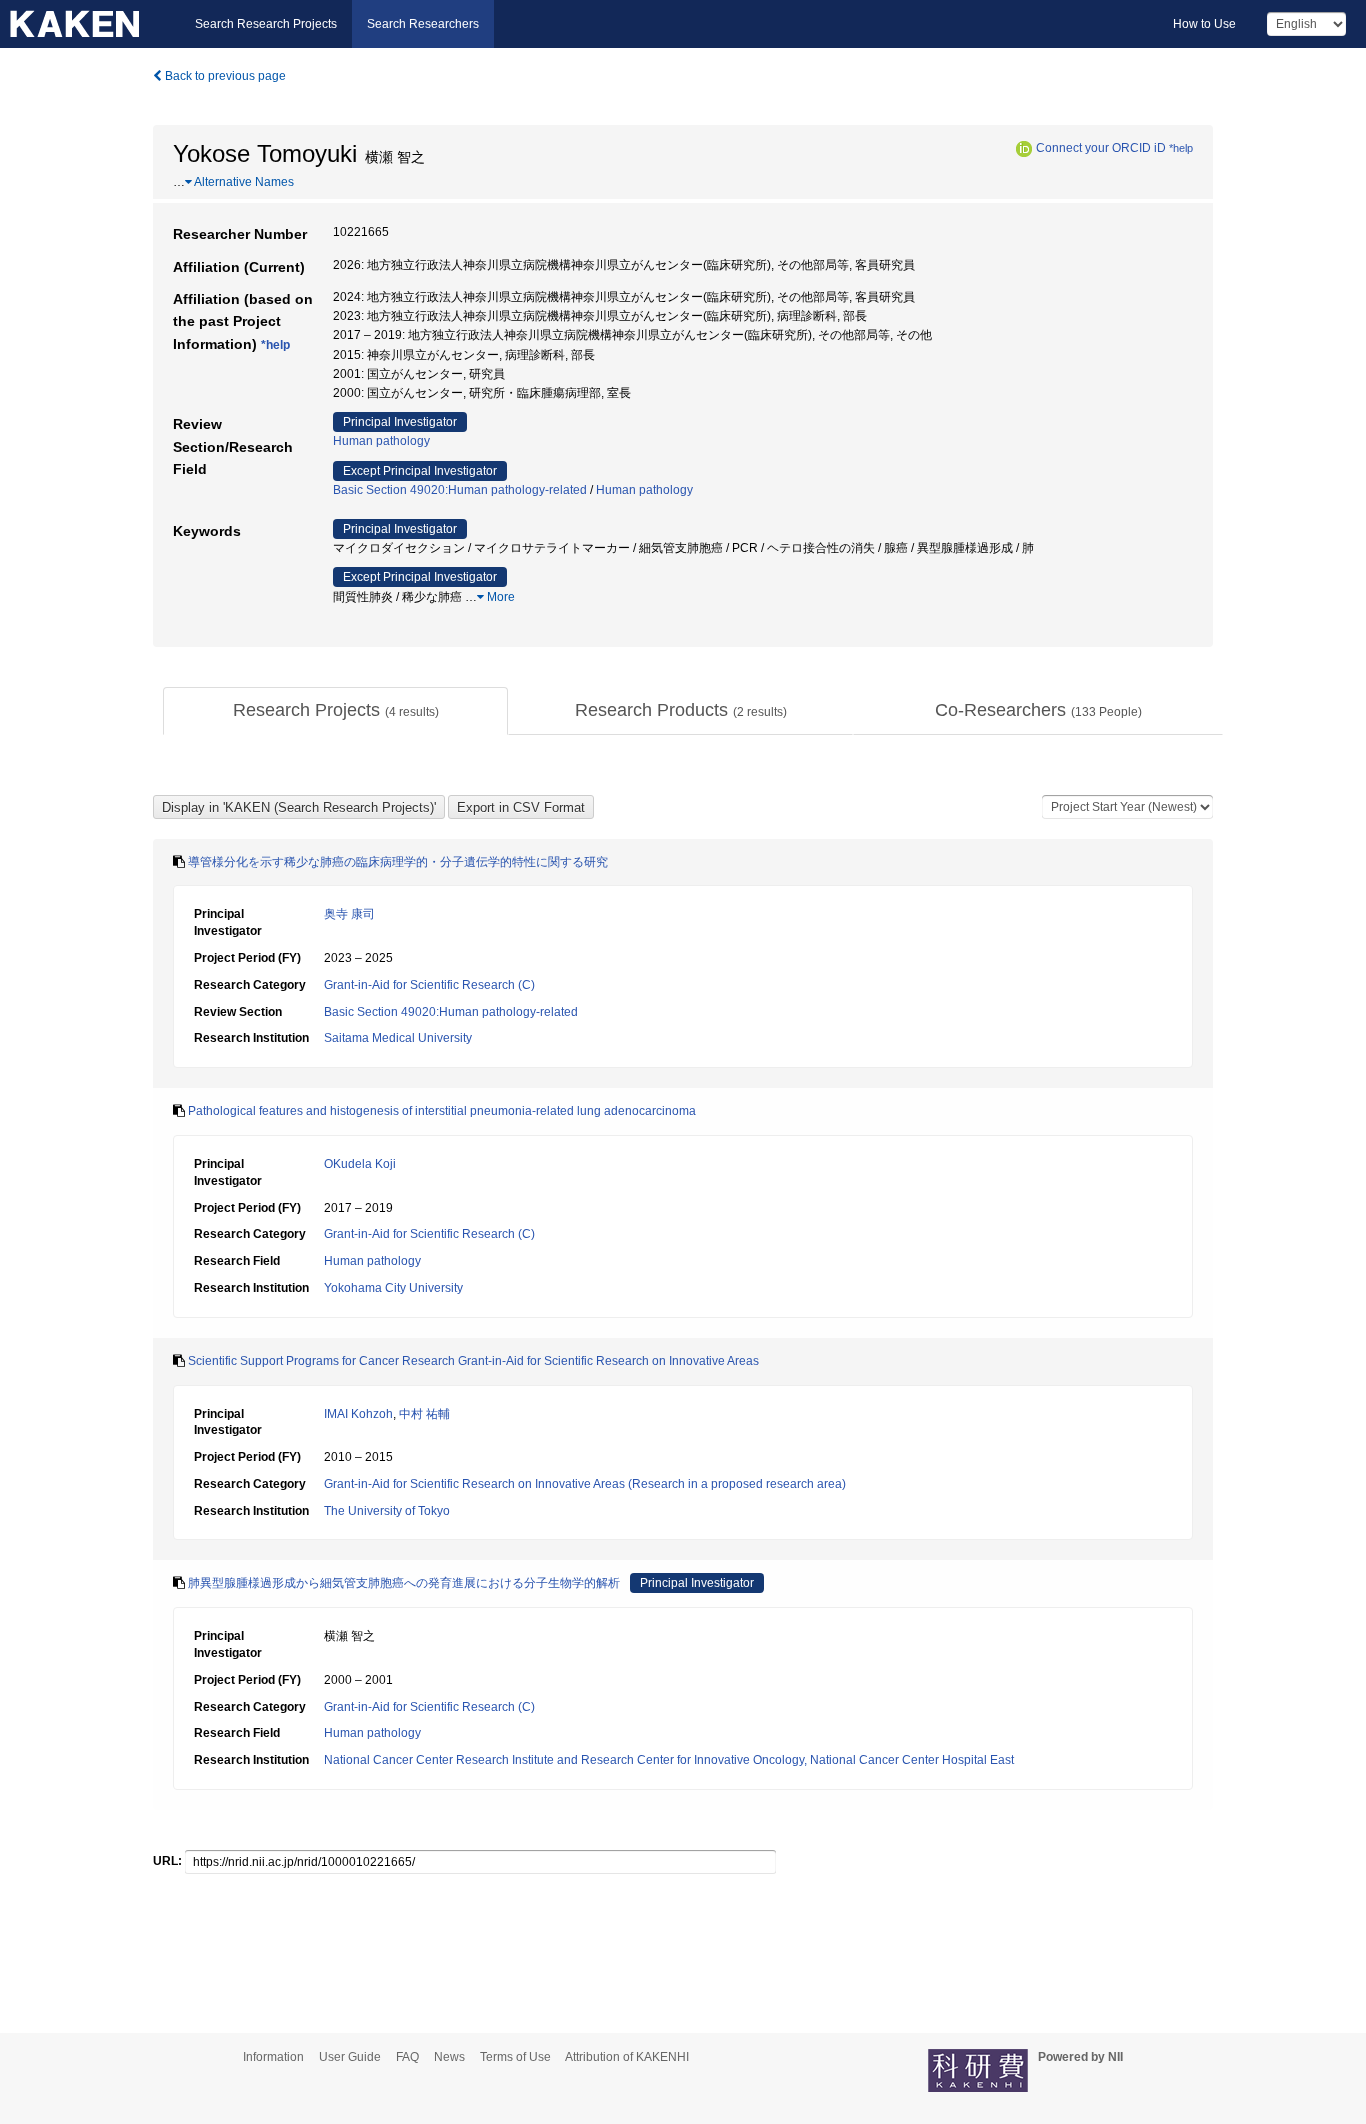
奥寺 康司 (349, 914)
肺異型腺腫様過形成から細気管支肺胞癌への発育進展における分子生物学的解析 (404, 1583)
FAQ (407, 2057)
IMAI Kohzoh (358, 1414)
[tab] (335, 711)
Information (273, 2057)
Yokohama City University (393, 1288)
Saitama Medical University (398, 1038)
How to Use (1204, 24)
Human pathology (381, 441)
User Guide (350, 2057)
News (449, 2057)
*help (1181, 148)
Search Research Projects (266, 24)
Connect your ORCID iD (1101, 148)
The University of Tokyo (387, 1511)
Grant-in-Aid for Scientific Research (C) (429, 985)
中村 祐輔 (424, 1414)
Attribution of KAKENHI (627, 2057)
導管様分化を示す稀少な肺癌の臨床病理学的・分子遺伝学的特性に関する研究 (398, 862)
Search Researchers (423, 24)
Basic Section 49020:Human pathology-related (460, 490)
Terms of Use (515, 2057)
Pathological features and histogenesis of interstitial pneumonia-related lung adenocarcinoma (442, 1111)
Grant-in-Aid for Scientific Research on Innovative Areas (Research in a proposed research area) (585, 1484)
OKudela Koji (360, 1164)
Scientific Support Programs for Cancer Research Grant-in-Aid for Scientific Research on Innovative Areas (473, 1361)
